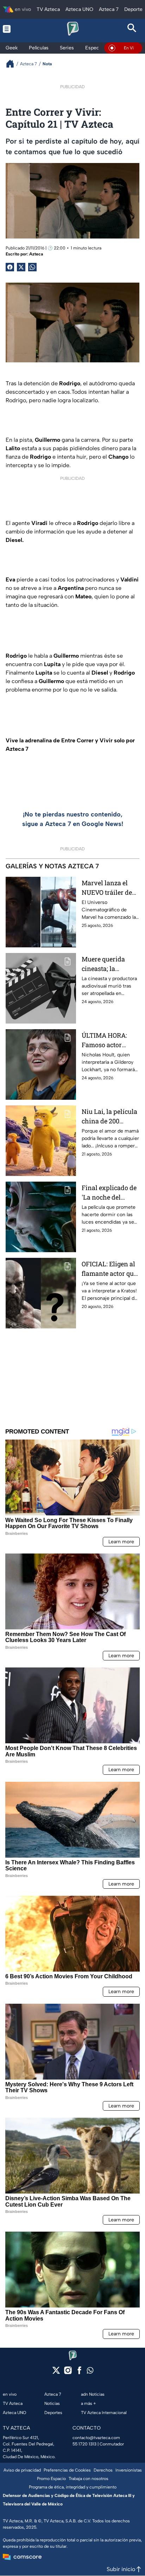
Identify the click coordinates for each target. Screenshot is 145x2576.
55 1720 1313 (84, 2444)
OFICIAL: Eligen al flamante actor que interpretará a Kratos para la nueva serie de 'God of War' (110, 1269)
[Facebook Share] (10, 267)
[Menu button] (13, 29)
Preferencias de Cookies (67, 2470)
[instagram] (68, 2373)
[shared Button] (32, 267)
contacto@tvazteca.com (96, 2438)
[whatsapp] (90, 2372)
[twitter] (56, 2373)
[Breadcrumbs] (13, 64)
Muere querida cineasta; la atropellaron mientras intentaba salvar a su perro (110, 964)
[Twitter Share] (21, 267)
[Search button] (132, 29)
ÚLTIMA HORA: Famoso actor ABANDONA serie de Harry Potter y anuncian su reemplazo (108, 1040)
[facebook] (79, 2373)
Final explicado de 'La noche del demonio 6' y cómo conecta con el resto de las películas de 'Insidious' (109, 1193)
